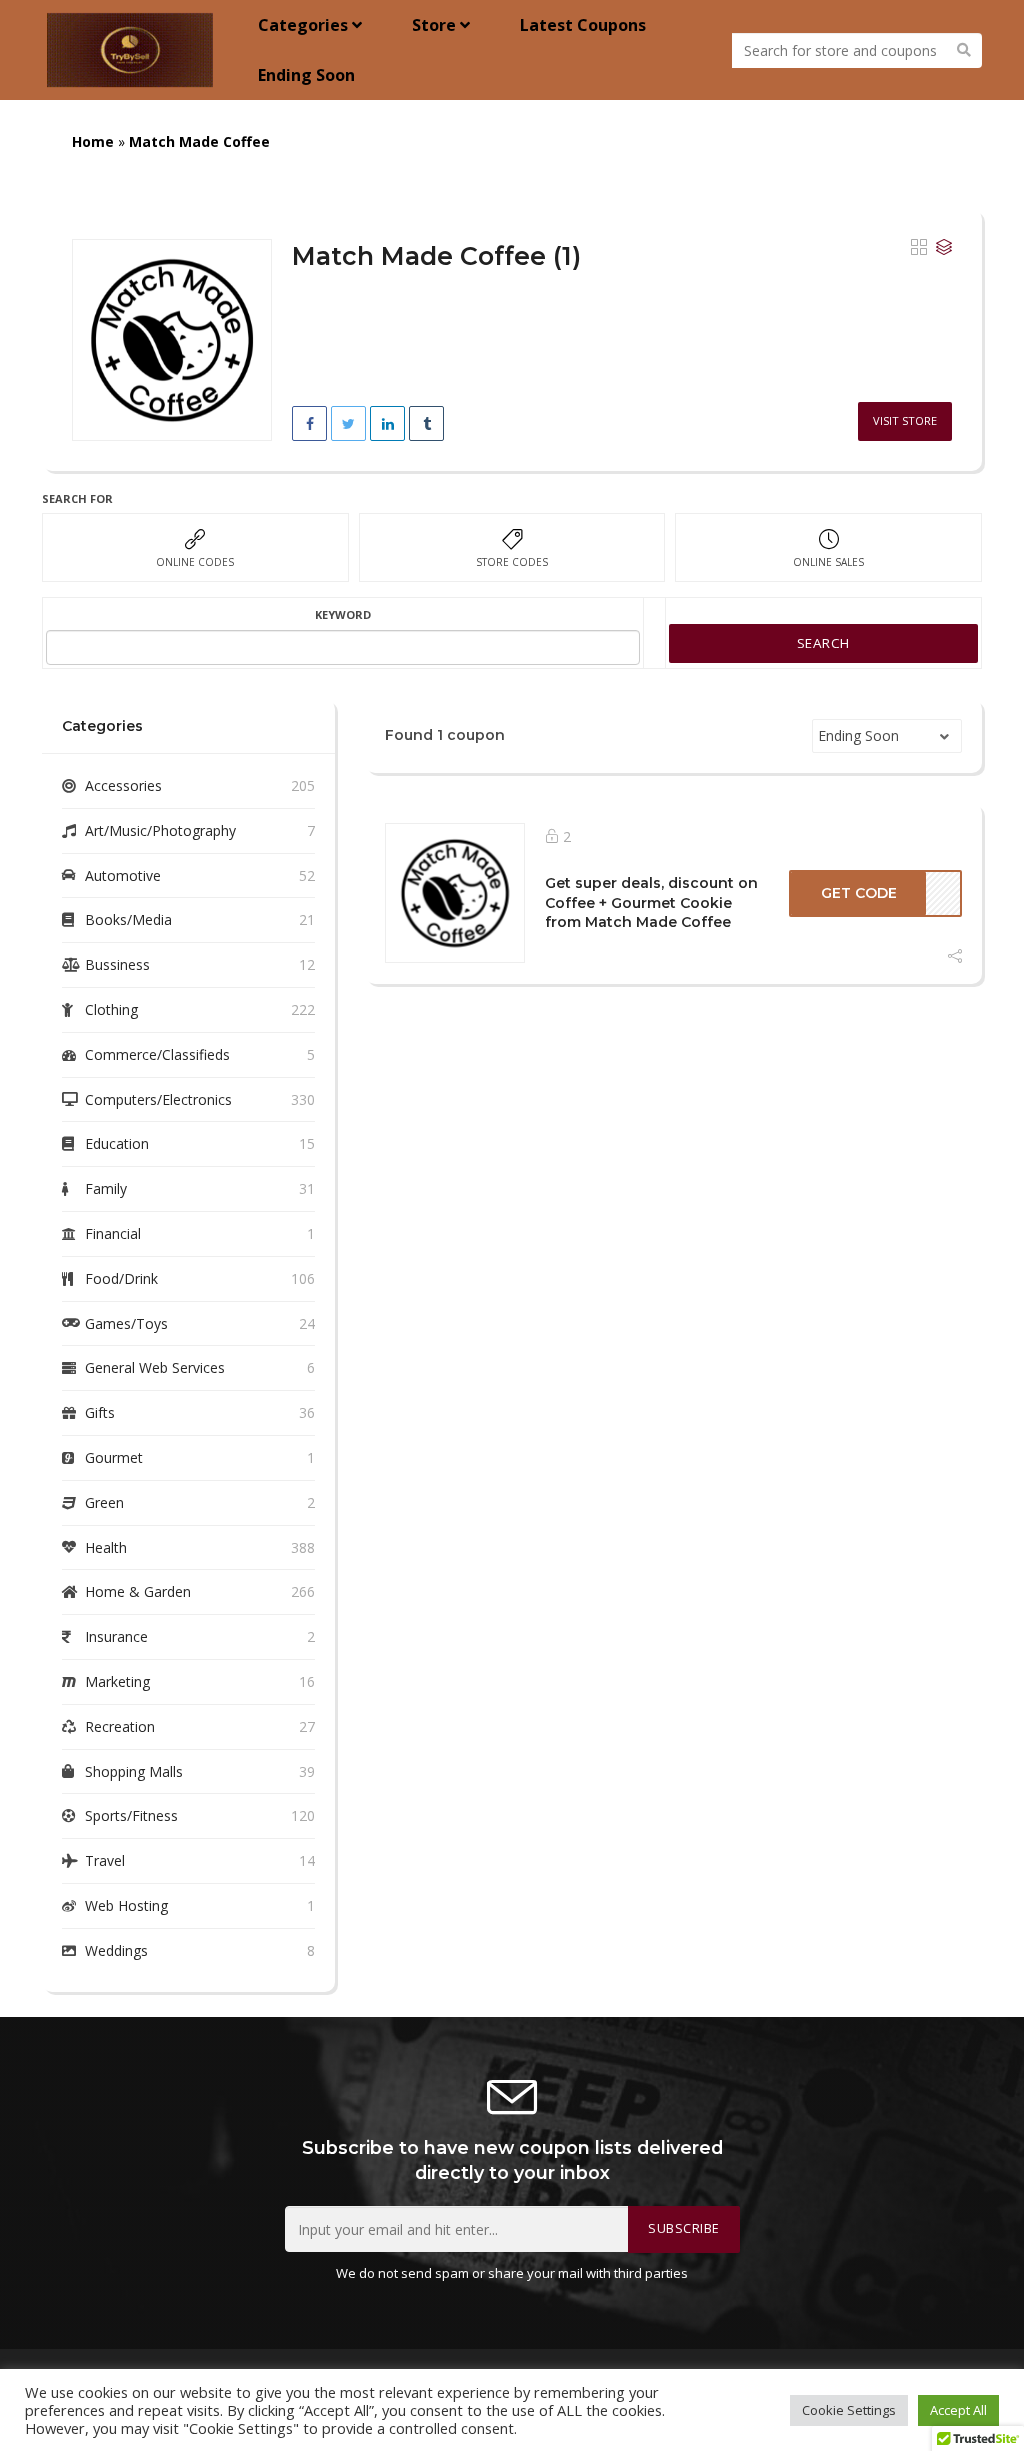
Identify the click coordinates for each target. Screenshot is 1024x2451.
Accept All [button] (958, 2410)
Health (106, 1547)
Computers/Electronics (158, 1099)
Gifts (100, 1412)
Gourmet (114, 1457)
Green (104, 1502)
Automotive (123, 875)
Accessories (123, 785)
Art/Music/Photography (160, 830)
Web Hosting (126, 1905)
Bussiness (117, 964)
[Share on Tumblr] (426, 423)
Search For (77, 498)
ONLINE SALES (828, 562)
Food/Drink (121, 1278)
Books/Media (128, 919)
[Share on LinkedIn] (387, 423)
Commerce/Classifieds (157, 1054)
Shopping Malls (134, 1771)
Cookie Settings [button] (849, 2410)
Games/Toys (126, 1323)
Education (117, 1143)
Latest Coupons (583, 25)
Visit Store (905, 420)
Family (106, 1188)
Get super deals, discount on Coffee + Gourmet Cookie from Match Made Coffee (651, 902)
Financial (113, 1233)
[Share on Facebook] (309, 423)
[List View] (944, 248)
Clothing (111, 1009)
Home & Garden (138, 1591)
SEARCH (823, 643)
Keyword (343, 614)
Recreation (120, 1726)
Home (93, 141)
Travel (105, 1860)
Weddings (116, 1950)
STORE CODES (512, 562)
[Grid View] (919, 248)
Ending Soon (306, 75)
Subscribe (684, 2228)
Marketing (117, 1681)
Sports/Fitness (131, 1815)
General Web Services (155, 1367)
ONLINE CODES (195, 562)
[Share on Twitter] (348, 423)
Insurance (116, 1636)
